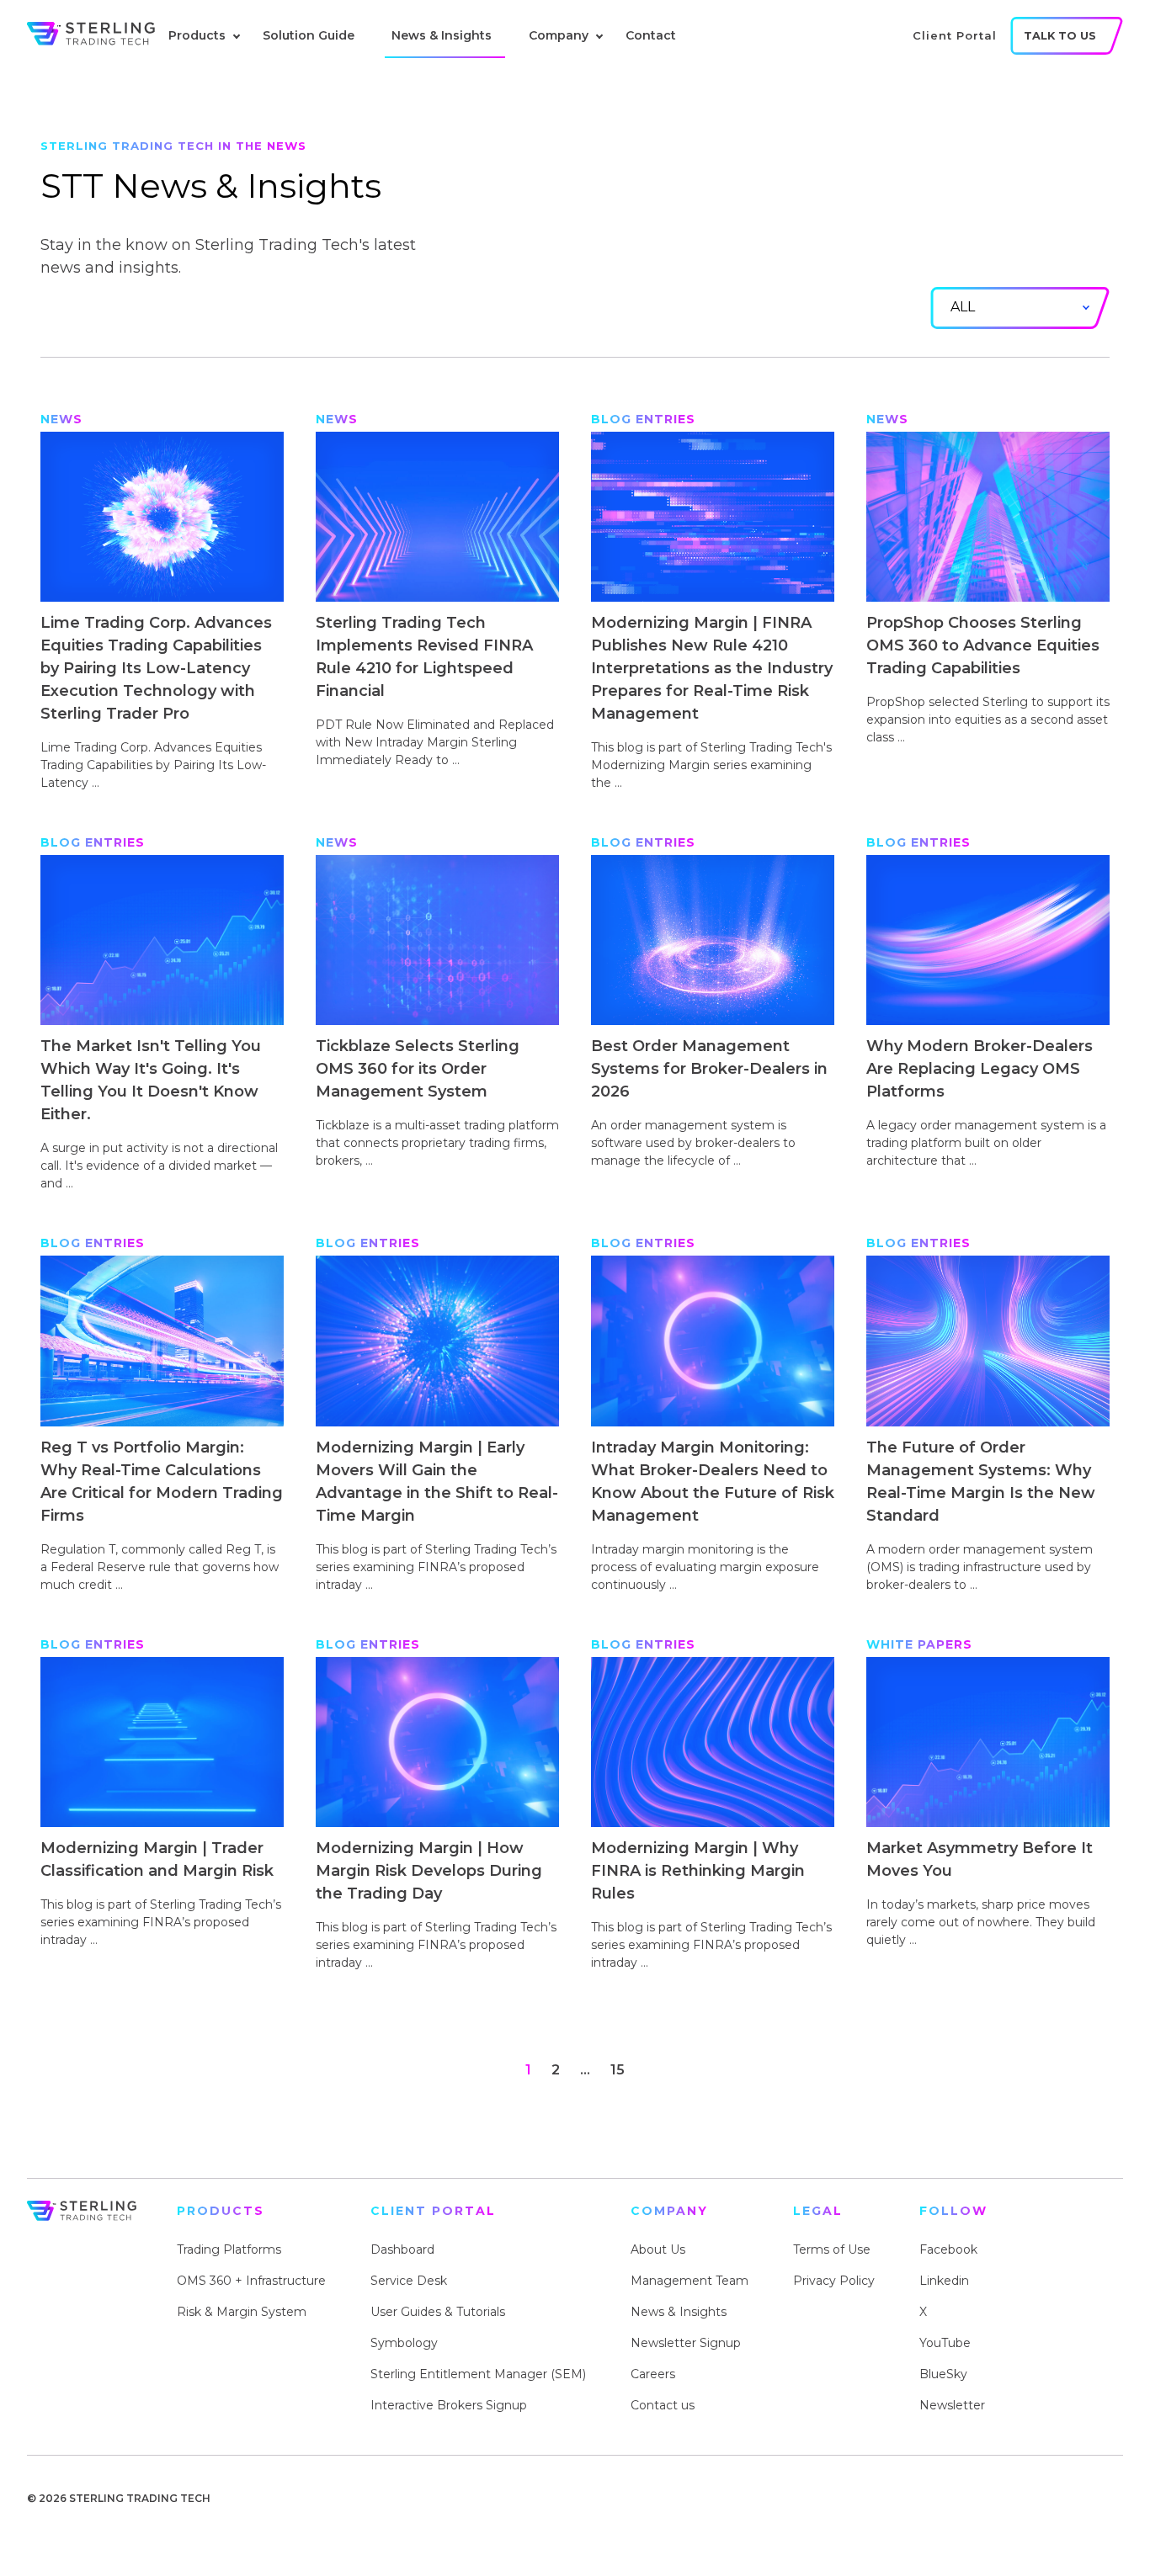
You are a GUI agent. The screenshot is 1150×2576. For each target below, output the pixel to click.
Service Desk (409, 2281)
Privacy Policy (834, 2281)
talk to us (1060, 36)
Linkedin (944, 2281)
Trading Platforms (229, 2249)
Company (559, 35)
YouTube (945, 2343)
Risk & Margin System (242, 2312)
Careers (653, 2374)
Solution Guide (309, 35)
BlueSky (943, 2374)
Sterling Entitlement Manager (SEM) (478, 2374)
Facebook (948, 2249)
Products (197, 35)
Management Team (689, 2281)
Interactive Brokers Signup (449, 2405)
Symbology (404, 2343)
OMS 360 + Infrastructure (251, 2281)
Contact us (663, 2405)
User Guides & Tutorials (438, 2312)
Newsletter (952, 2405)
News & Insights (442, 35)
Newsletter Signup (686, 2343)
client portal (955, 35)
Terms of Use (832, 2249)
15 (618, 2070)
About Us (658, 2249)
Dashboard (402, 2249)
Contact (651, 35)
